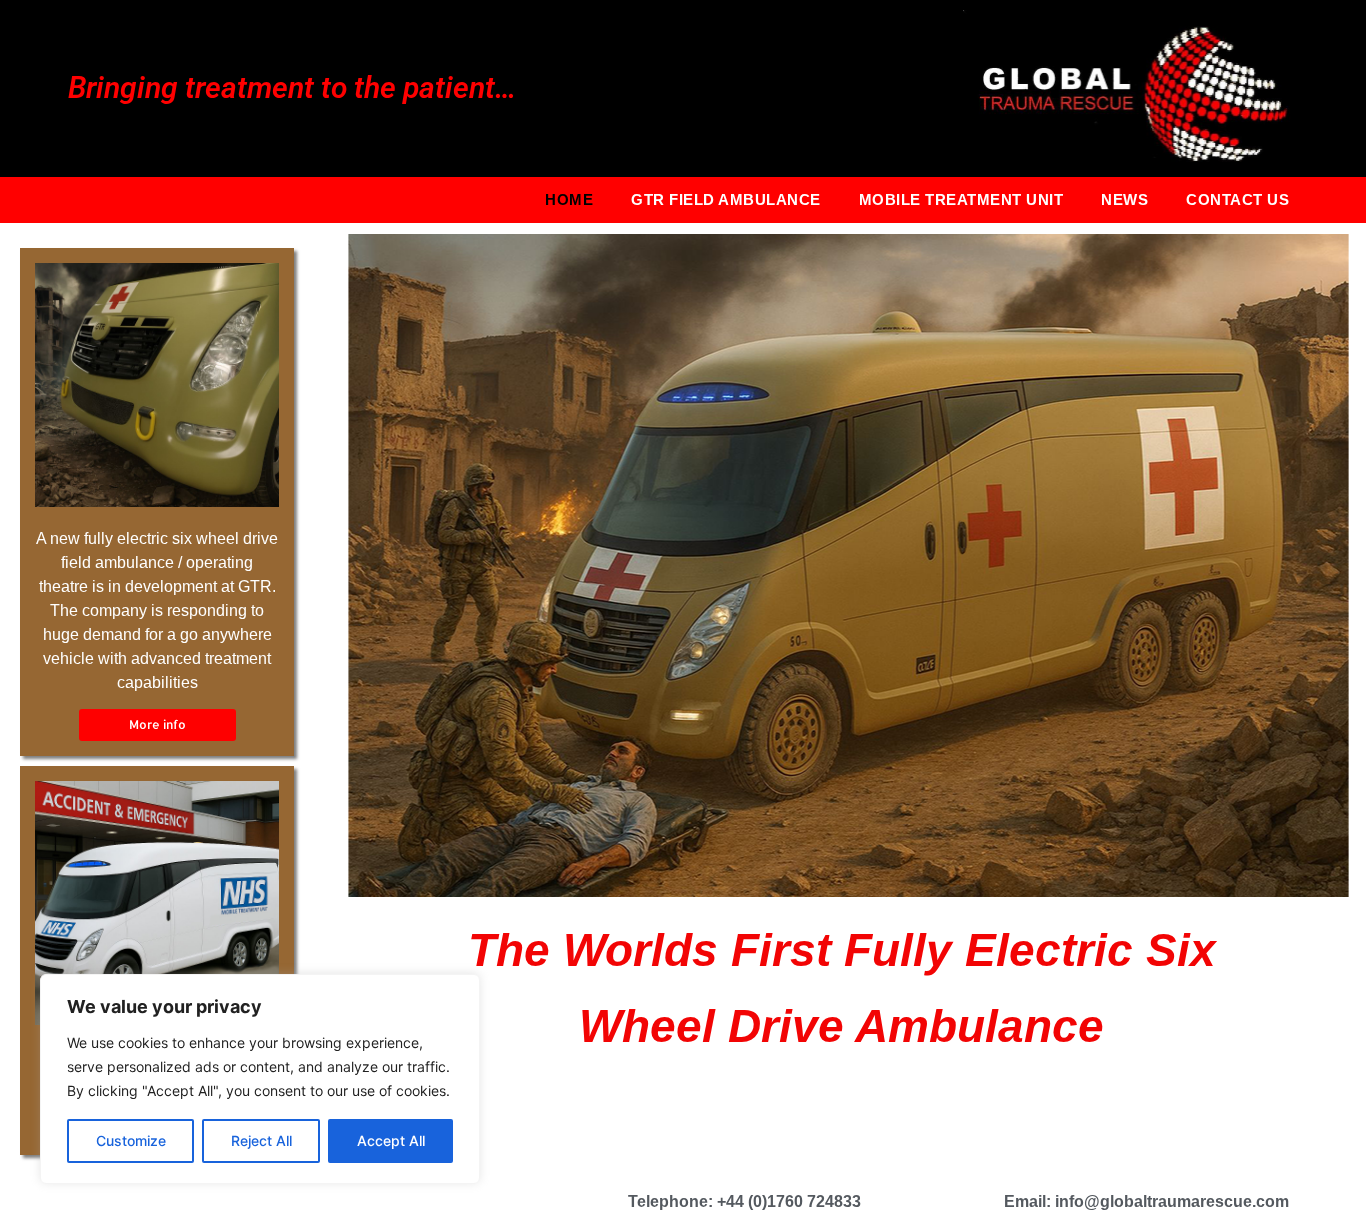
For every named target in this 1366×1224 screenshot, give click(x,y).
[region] (260, 1079)
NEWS (1124, 199)
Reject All (261, 1140)
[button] (157, 725)
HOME (569, 199)
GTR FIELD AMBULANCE (726, 199)
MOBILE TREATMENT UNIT (961, 199)
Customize (131, 1140)
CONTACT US (1237, 199)
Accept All (391, 1140)
